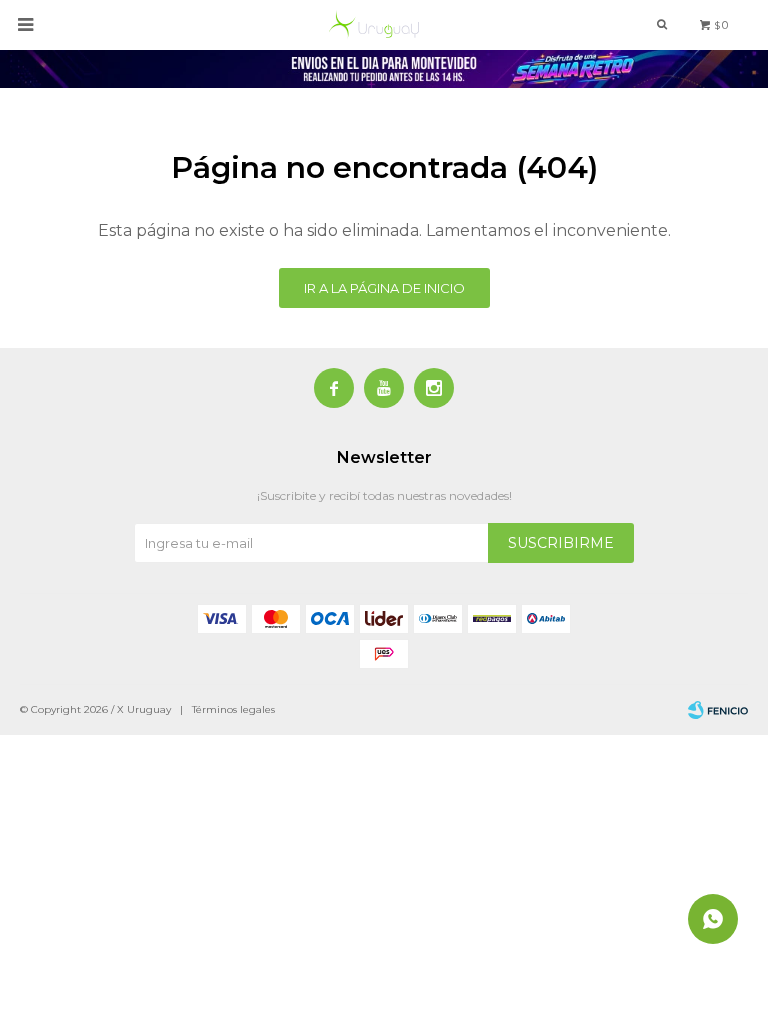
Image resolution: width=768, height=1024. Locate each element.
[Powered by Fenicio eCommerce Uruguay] (718, 710)
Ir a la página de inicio (384, 288)
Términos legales (233, 709)
